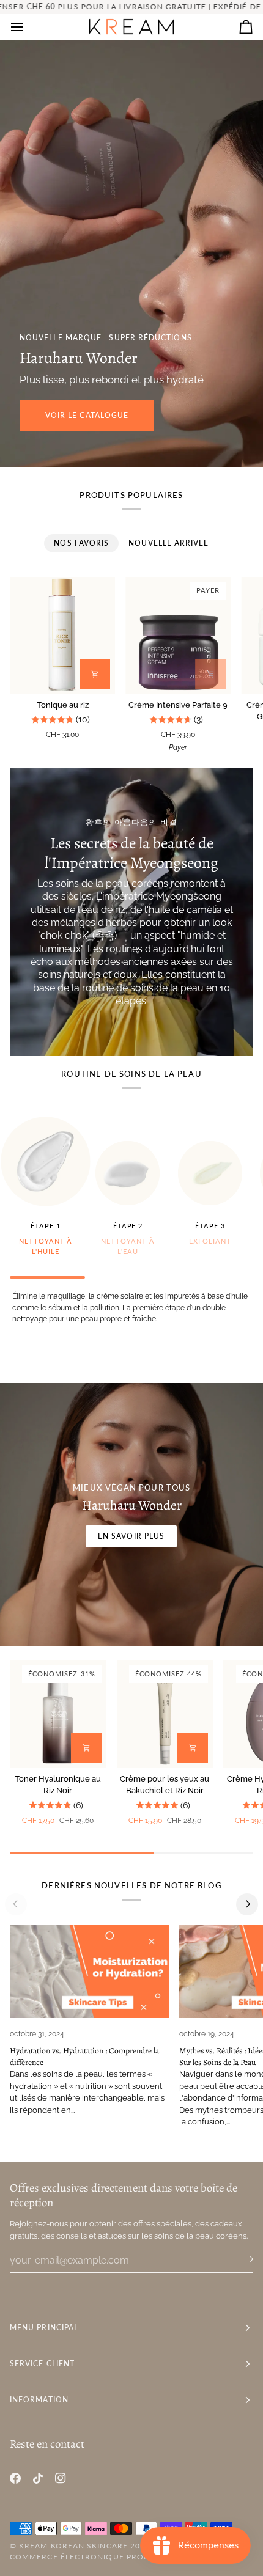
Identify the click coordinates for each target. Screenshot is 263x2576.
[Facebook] (15, 2478)
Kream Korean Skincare (73, 2546)
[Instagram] (61, 2478)
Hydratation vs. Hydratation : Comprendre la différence (84, 2057)
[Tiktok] (38, 2478)
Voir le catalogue (87, 415)
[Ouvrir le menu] (28, 27)
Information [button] (39, 2400)
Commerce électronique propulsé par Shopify (117, 2557)
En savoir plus (131, 1536)
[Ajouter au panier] (95, 674)
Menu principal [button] (44, 2328)
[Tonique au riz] (62, 635)
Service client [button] (42, 2364)
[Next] (247, 1904)
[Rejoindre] (243, 2259)
